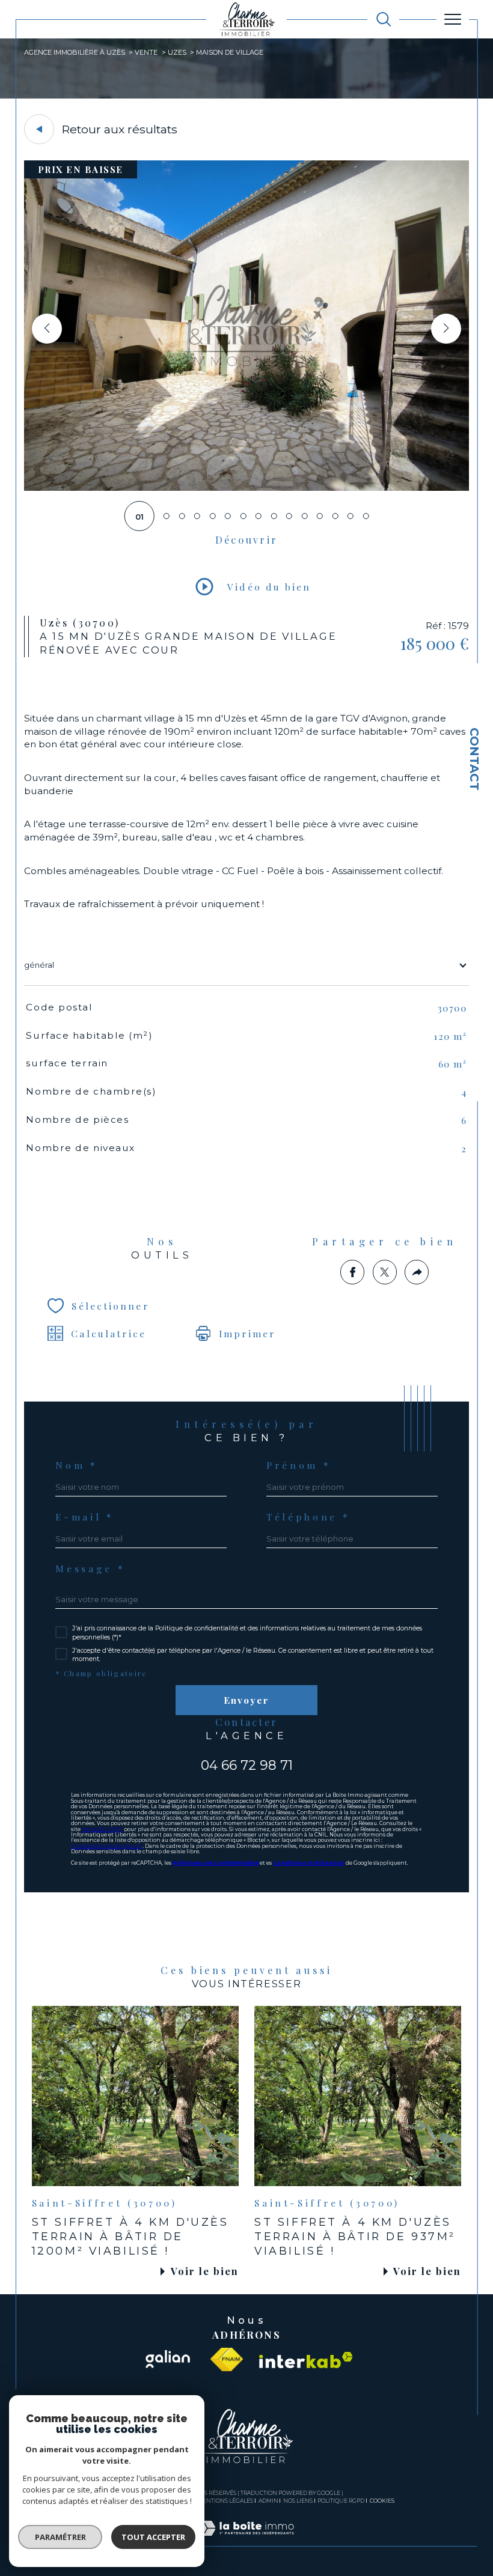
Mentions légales (225, 2501)
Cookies (382, 2501)
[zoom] (247, 488)
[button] (446, 329)
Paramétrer (60, 2537)
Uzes (177, 52)
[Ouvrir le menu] (453, 19)
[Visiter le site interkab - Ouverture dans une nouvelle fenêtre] (306, 2360)
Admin (268, 2501)
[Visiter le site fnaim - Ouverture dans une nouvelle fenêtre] (227, 2360)
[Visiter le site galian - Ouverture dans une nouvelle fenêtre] (167, 2360)
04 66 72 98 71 (247, 1765)
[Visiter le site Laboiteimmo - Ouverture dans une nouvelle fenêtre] (246, 2541)
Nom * (76, 1465)
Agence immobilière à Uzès (75, 52)
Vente (146, 52)
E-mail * (84, 1517)
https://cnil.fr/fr (102, 1829)
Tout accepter (153, 2537)
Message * (90, 1569)
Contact (474, 759)
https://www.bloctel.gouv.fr (107, 1846)
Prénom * (299, 1465)
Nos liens (298, 2501)
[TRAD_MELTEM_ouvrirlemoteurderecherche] (384, 19)
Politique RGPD (341, 2501)
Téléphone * (308, 1517)
